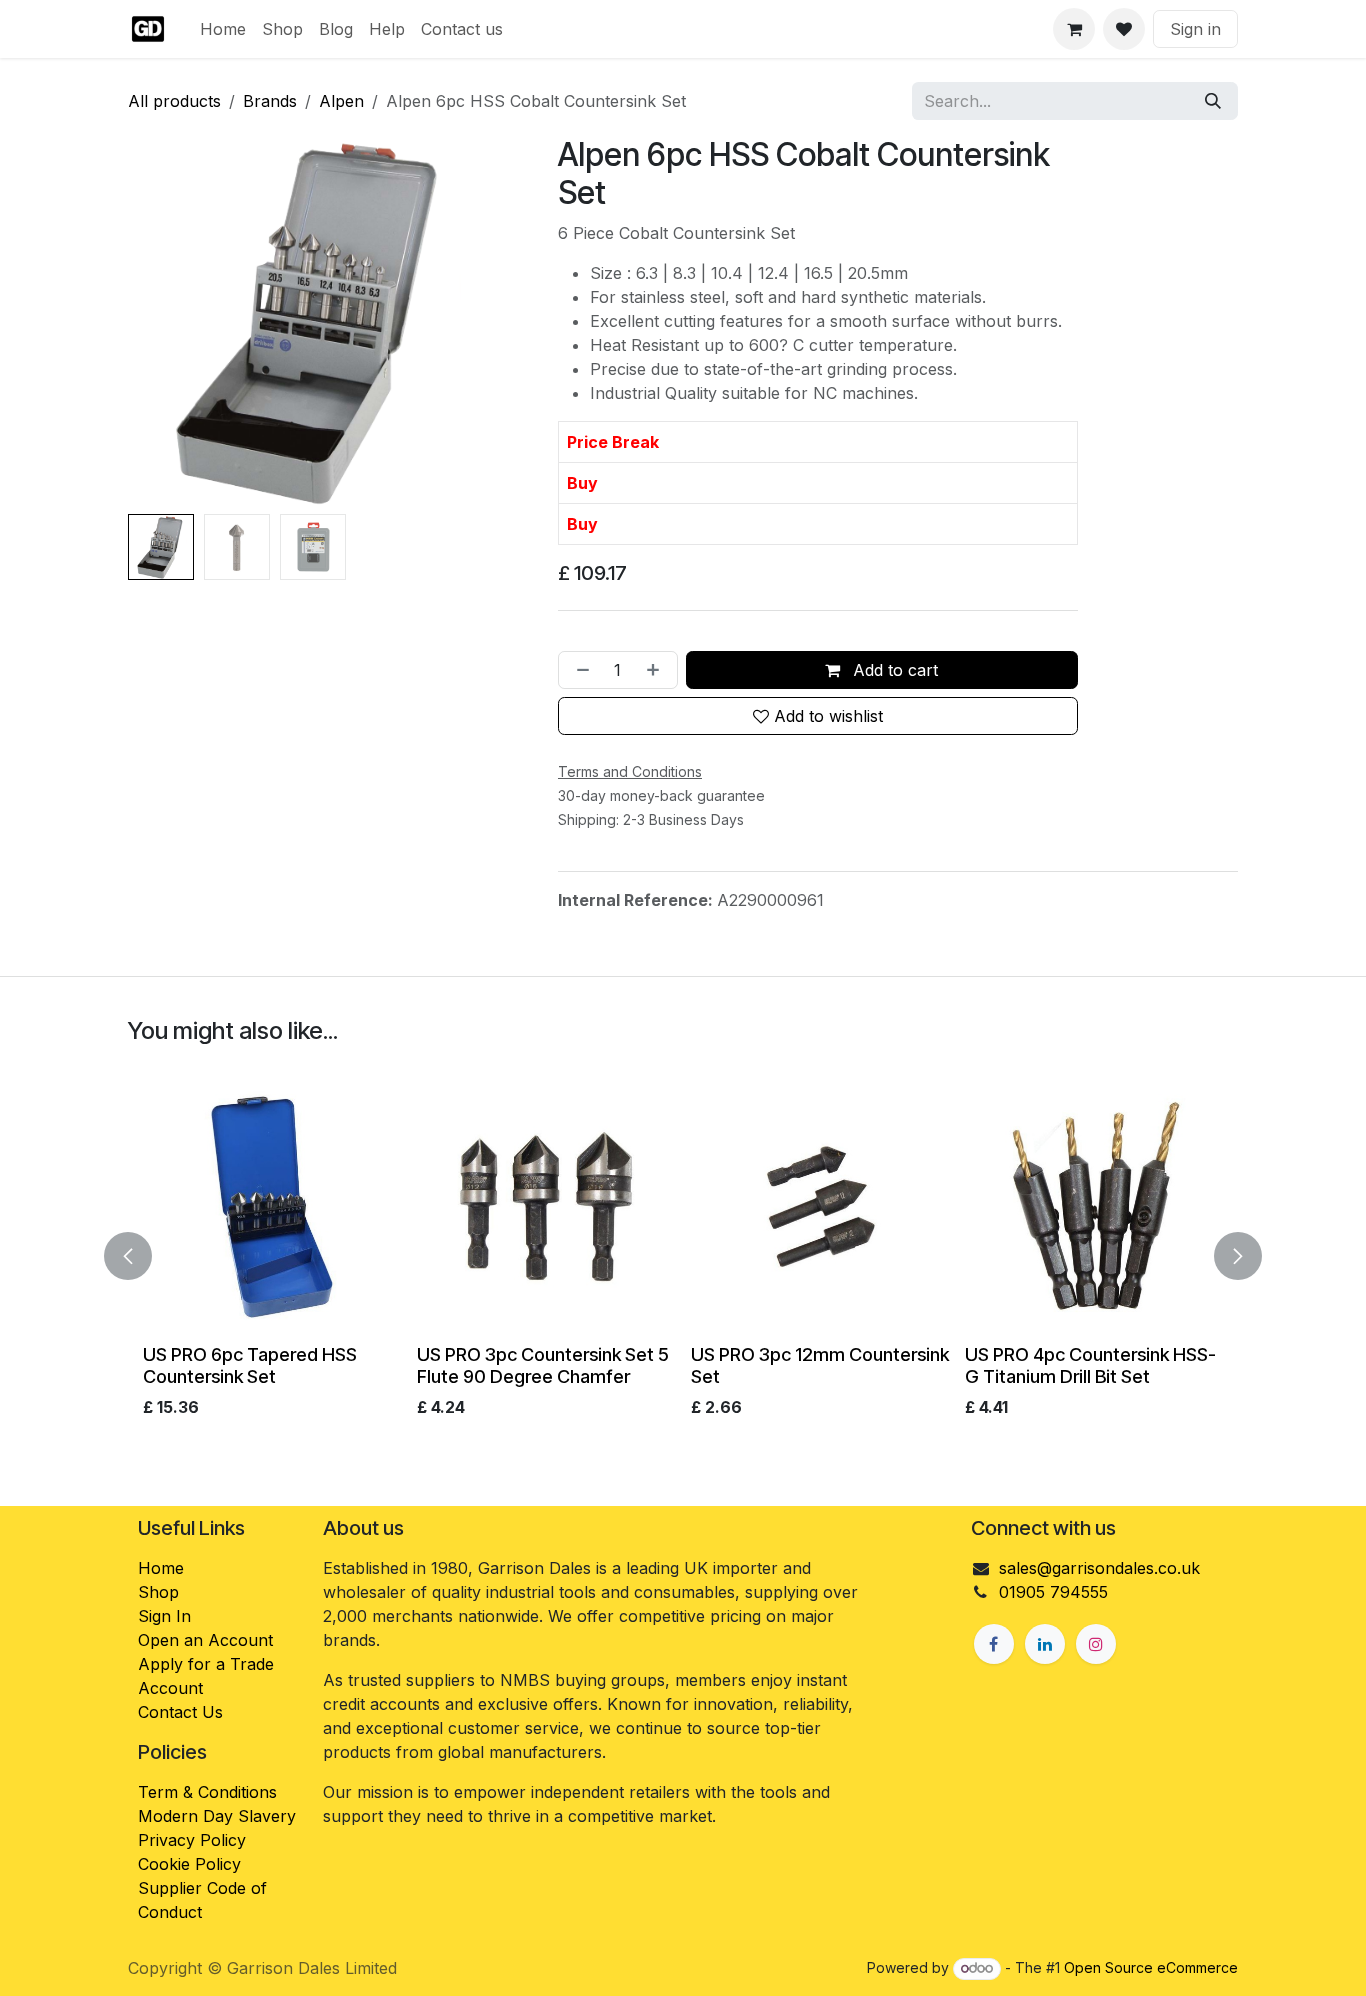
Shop (158, 1592)
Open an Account (205, 1640)
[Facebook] (994, 1644)
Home (161, 1568)
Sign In (164, 1616)
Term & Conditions (207, 1792)
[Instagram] (1096, 1644)
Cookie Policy (189, 1864)
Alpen (341, 101)
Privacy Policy (192, 1840)
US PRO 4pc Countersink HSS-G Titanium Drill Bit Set (1090, 1365)
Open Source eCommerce (1151, 1967)
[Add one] (657, 670)
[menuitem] (223, 29)
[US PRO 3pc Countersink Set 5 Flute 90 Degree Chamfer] (546, 1207)
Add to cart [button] (893, 670)
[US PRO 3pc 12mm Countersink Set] (820, 1207)
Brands (270, 101)
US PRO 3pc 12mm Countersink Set (820, 1365)
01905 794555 (1053, 1592)
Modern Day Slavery (219, 1816)
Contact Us (180, 1712)
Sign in (1195, 29)
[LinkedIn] (1045, 1644)
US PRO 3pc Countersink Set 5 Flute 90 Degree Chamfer (543, 1365)
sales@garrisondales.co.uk (1099, 1568)
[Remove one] (579, 670)
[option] (683, 1252)
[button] (146, 321)
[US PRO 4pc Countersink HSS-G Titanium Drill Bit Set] (1094, 1207)
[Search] (1213, 101)
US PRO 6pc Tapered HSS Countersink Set (250, 1365)
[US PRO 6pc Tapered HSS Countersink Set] (272, 1207)
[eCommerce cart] (1074, 29)
